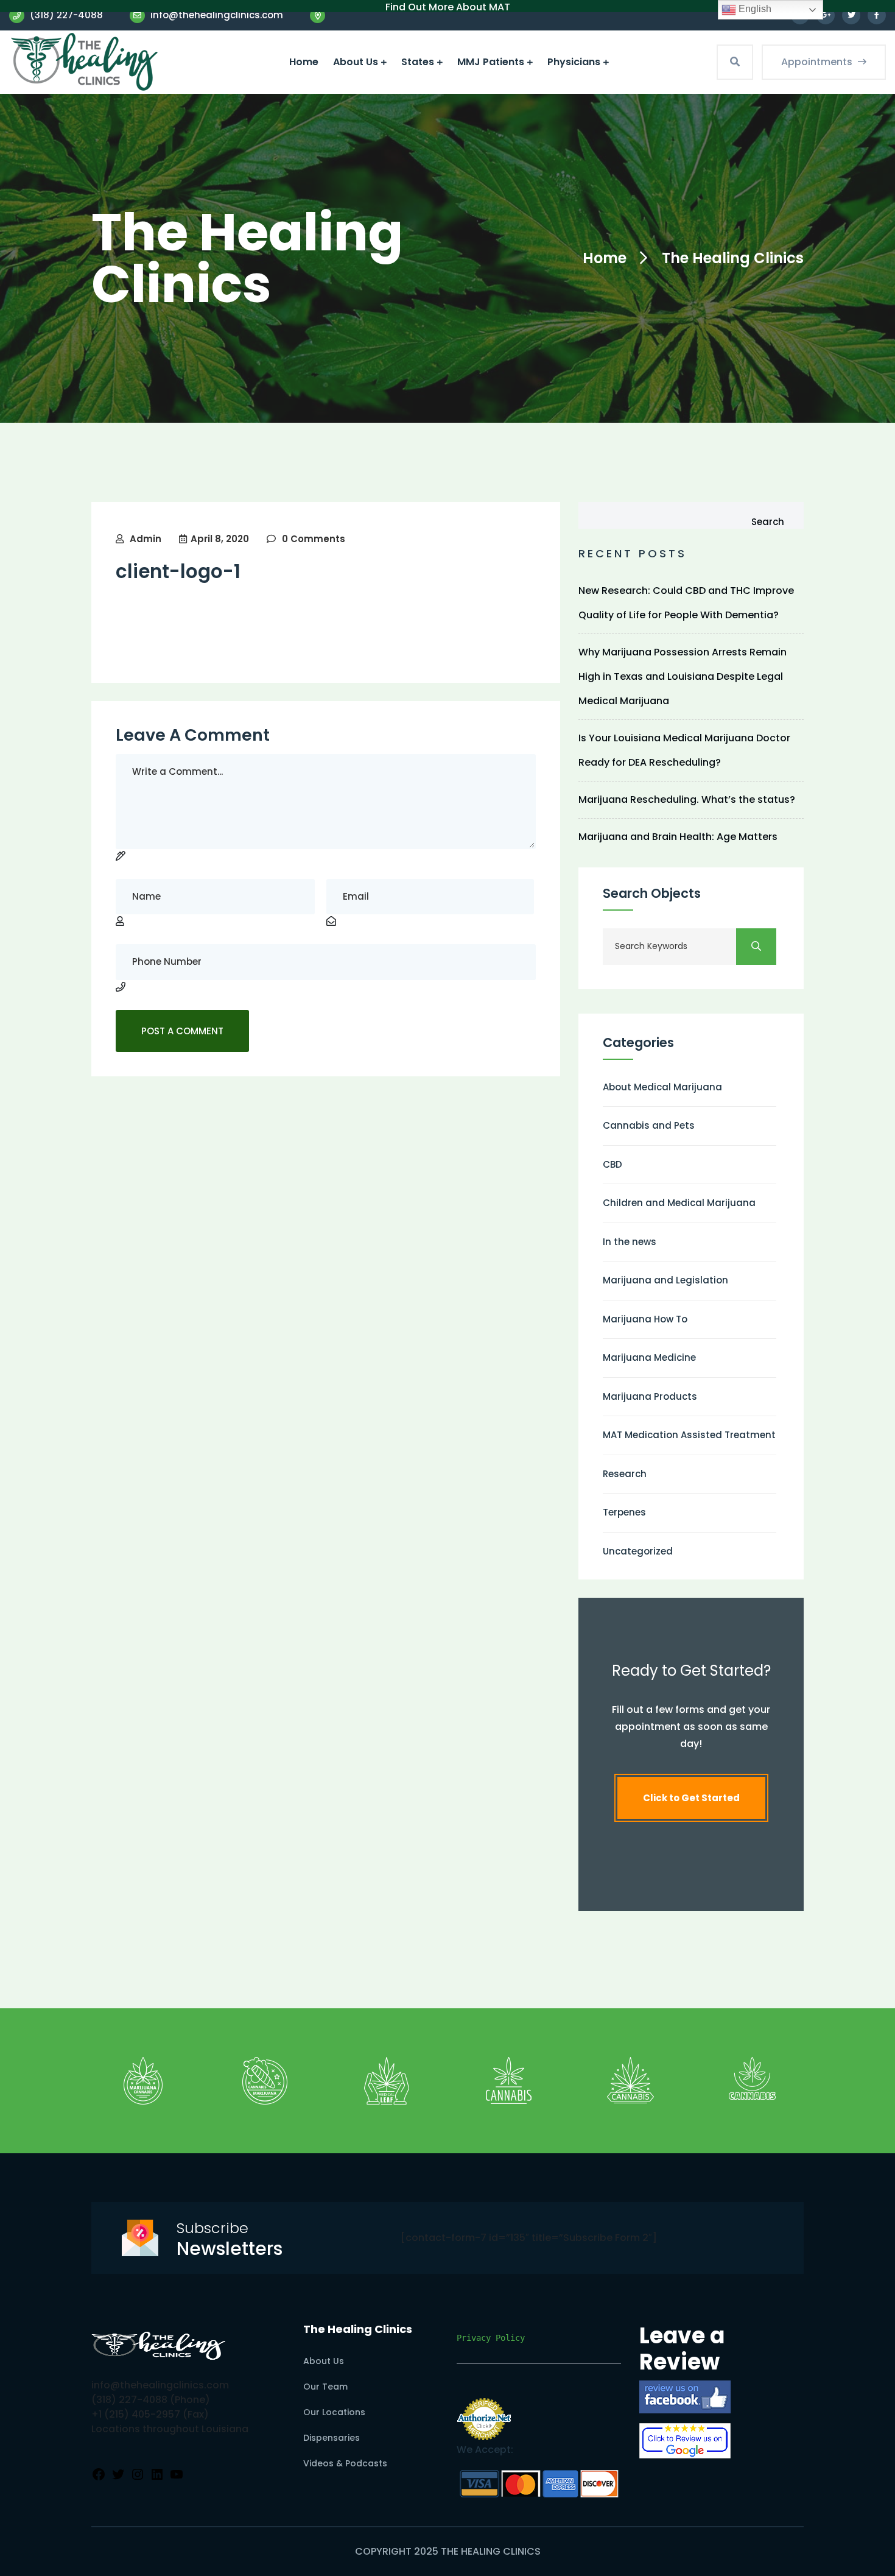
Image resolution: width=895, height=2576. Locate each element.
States (418, 62)
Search (768, 522)
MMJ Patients (491, 62)
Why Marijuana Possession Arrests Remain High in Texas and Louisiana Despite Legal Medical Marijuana (683, 676)
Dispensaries (332, 2438)
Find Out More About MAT (448, 7)
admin (146, 539)
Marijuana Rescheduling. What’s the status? (687, 799)
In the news (630, 1242)
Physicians (574, 62)
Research (625, 1474)
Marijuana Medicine (649, 1357)
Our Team (325, 2387)
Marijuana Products (650, 1396)
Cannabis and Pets (649, 1125)
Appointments (818, 62)
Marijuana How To (645, 1319)
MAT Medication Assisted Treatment (689, 1435)
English (754, 9)
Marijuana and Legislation (665, 1280)
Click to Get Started (691, 1798)
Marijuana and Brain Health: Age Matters (678, 837)
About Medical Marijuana (662, 1087)
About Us (356, 62)
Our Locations (334, 2412)
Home (304, 62)
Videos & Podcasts (345, 2463)
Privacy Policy (491, 2338)
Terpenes (624, 1512)
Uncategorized (638, 1551)
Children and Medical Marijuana (679, 1203)
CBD (612, 1164)
